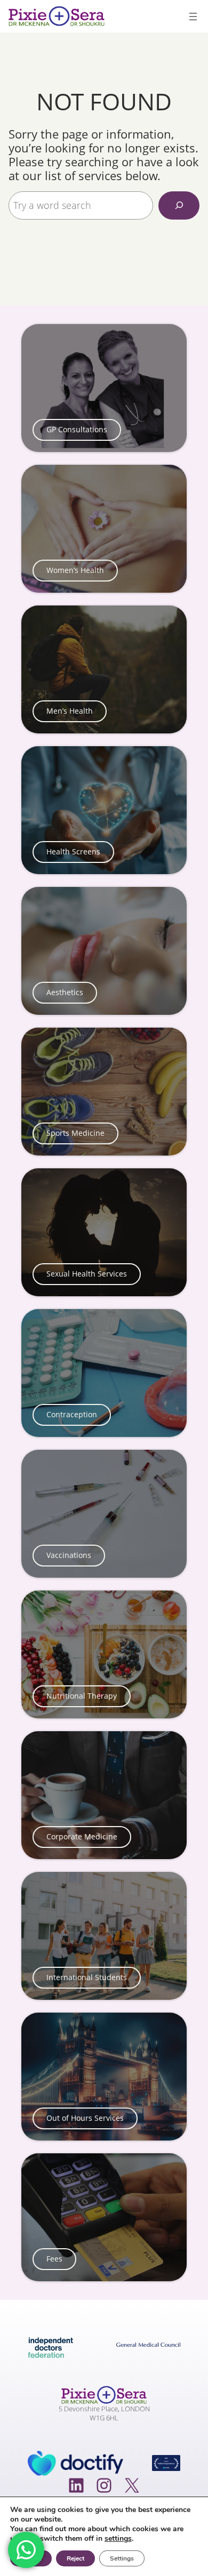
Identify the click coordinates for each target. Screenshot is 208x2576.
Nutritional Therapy (82, 1696)
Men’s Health (70, 711)
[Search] (179, 205)
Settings (122, 2558)
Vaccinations (69, 1555)
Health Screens (73, 852)
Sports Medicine (75, 1133)
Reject (75, 2558)
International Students (87, 1977)
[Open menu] (193, 17)
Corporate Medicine (82, 1837)
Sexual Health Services (87, 1274)
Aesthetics (65, 992)
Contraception (72, 1415)
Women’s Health (75, 570)
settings (118, 2539)
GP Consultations (77, 430)
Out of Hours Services (85, 2118)
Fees (54, 2259)
